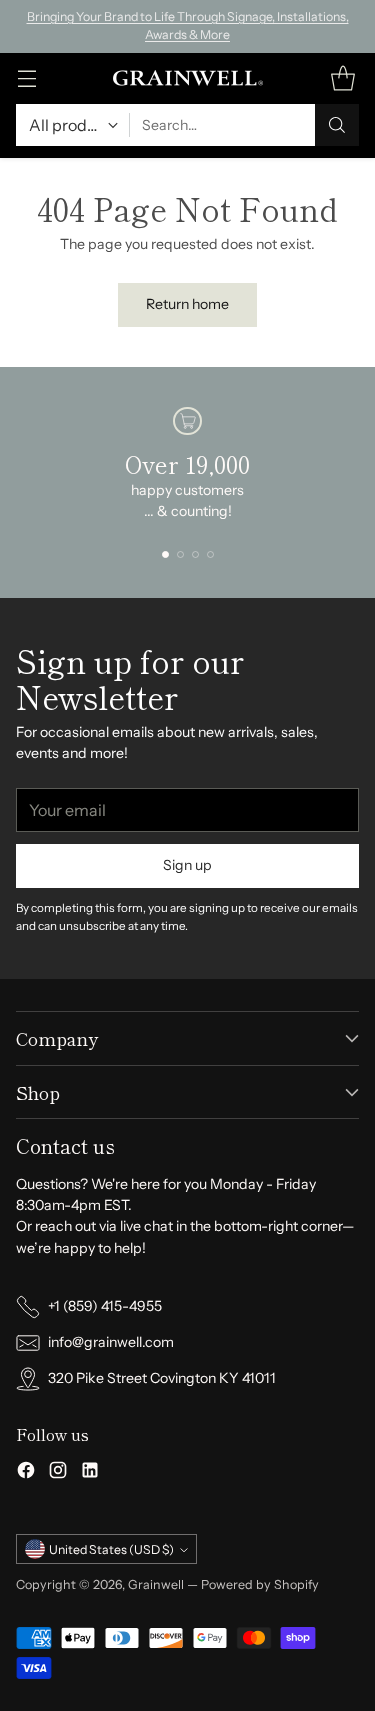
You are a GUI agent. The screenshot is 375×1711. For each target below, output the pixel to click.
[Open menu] (26, 78)
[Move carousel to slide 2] (180, 554)
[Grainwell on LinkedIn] (90, 1473)
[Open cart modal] (342, 78)
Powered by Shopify (260, 1584)
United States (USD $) (111, 1549)
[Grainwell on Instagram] (58, 1473)
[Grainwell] (188, 78)
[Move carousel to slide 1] (165, 554)
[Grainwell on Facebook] (26, 1473)
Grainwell (157, 1584)
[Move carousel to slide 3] (195, 554)
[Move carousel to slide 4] (210, 554)
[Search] (337, 125)
